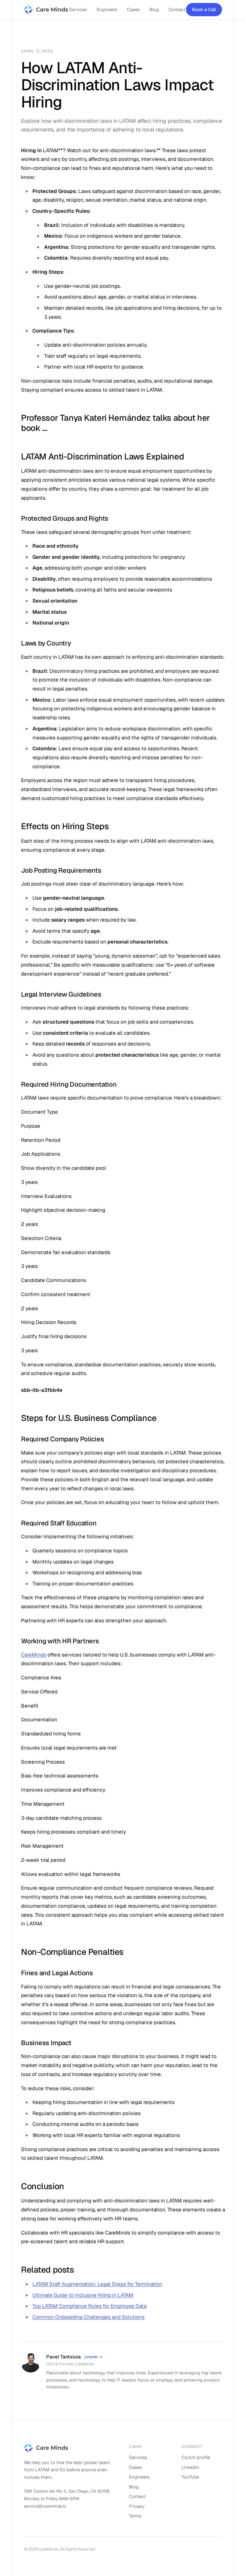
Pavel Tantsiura (63, 2357)
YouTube (190, 2477)
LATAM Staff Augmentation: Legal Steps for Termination (97, 2284)
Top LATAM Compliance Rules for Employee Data (89, 2306)
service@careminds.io (45, 2506)
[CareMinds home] (46, 10)
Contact (177, 9)
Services (78, 9)
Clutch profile (196, 2457)
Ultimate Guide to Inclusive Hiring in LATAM (83, 2295)
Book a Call (204, 9)
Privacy (137, 2506)
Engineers (107, 9)
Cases (133, 9)
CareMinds (34, 1655)
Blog (154, 9)
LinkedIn (190, 2467)
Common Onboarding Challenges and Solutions (88, 2317)
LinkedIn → (93, 2357)
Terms (135, 2516)
